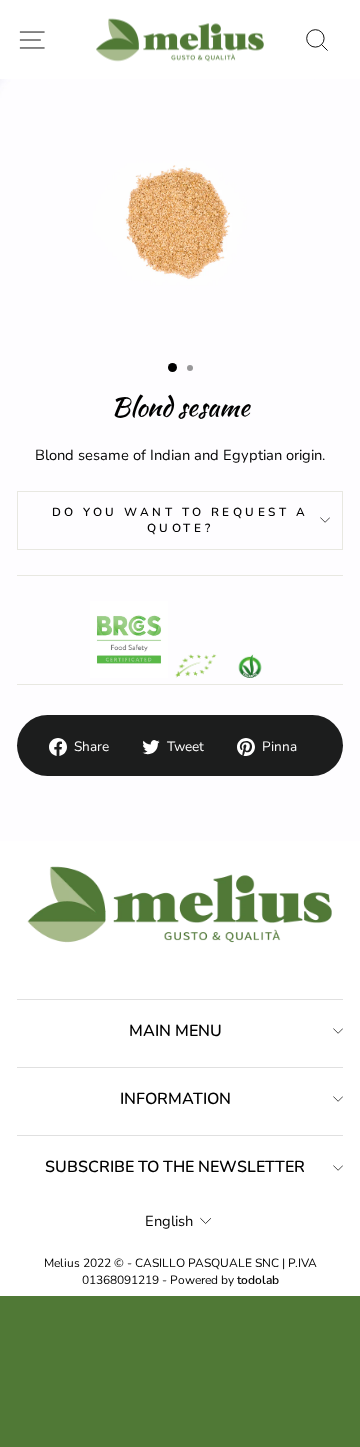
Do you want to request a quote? (180, 520)
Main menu (175, 1031)
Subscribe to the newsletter (175, 1167)
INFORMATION (175, 1099)
